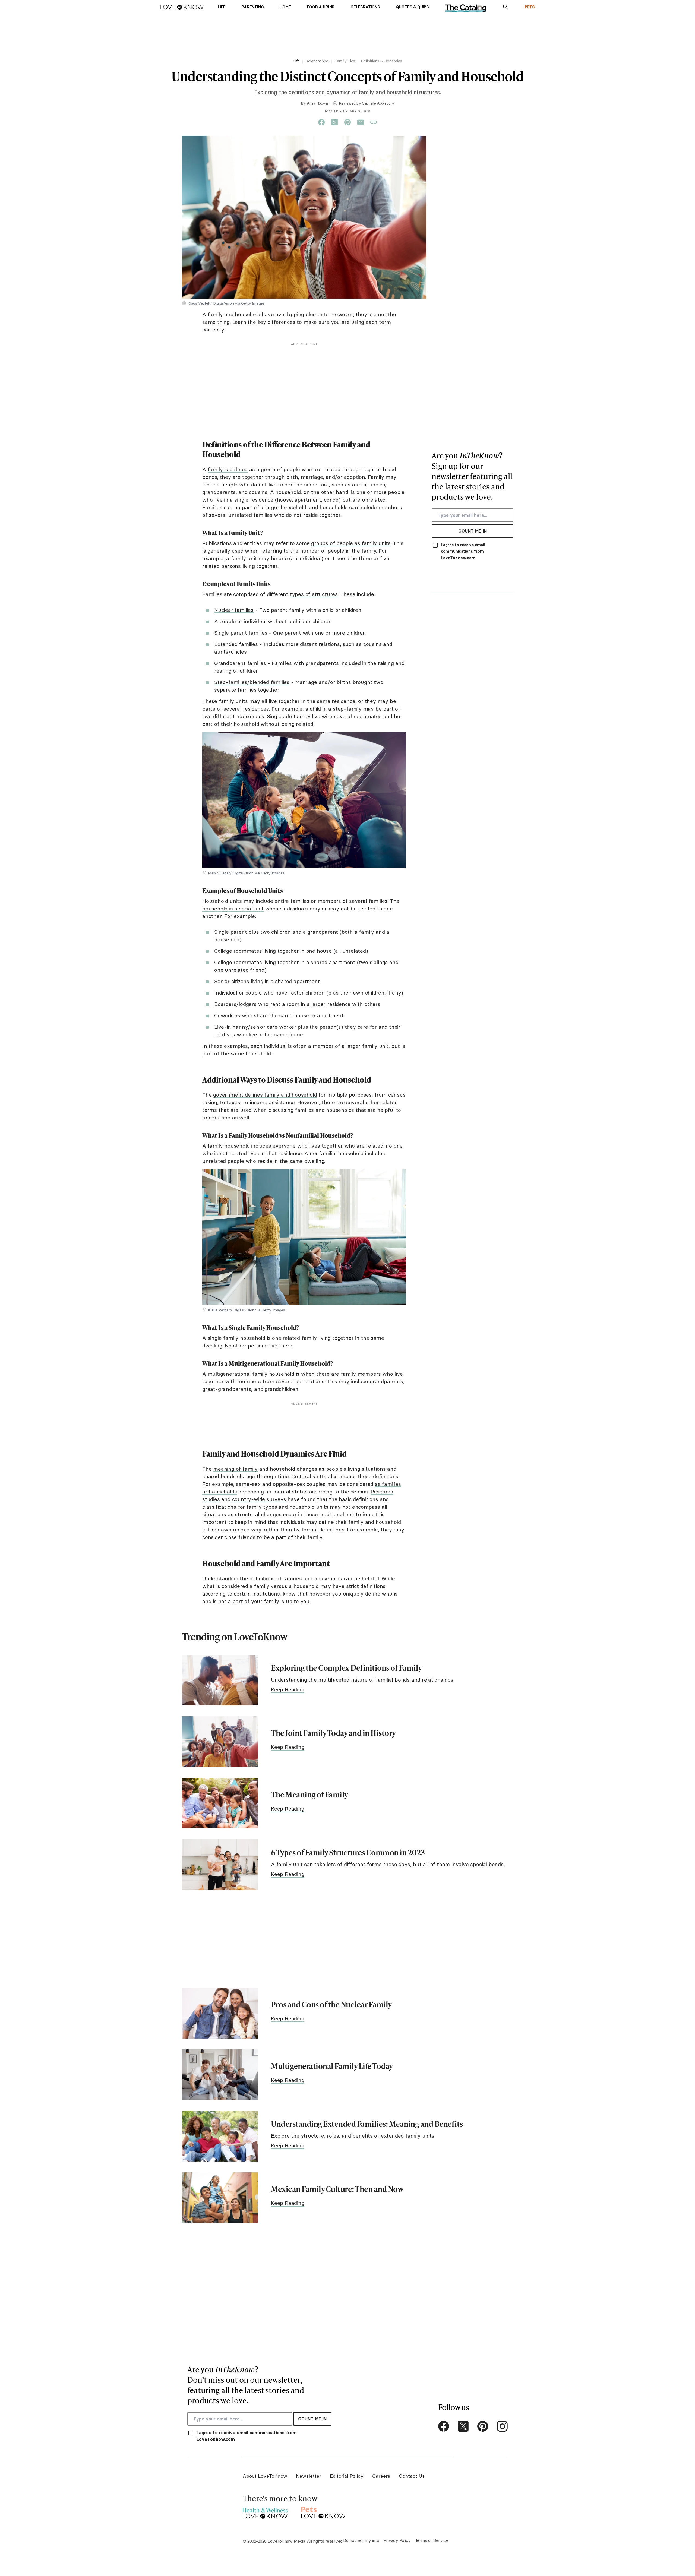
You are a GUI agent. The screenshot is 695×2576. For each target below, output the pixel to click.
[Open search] (506, 7)
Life (296, 61)
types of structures (314, 594)
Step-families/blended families (252, 682)
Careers (381, 2476)
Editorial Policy (347, 2476)
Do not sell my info (361, 2540)
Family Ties (345, 61)
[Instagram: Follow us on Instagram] (502, 2426)
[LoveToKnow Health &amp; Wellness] (265, 2512)
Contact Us (412, 2476)
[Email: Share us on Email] (361, 122)
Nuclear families (234, 610)
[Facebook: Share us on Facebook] (321, 122)
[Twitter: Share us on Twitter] (334, 122)
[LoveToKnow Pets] (323, 2512)
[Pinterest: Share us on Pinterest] (347, 122)
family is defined (228, 469)
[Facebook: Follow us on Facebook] (444, 2426)
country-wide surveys (259, 1499)
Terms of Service (432, 2540)
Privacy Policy (397, 2540)
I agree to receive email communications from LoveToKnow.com (463, 551)
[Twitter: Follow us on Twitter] (463, 2426)
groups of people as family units (351, 543)
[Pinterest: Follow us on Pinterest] (483, 2426)
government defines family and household (265, 1095)
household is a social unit (233, 909)
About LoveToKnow (265, 2476)
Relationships (317, 61)
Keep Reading (288, 1689)
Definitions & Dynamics (381, 61)
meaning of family (235, 1469)
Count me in (473, 531)
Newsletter (309, 2476)
